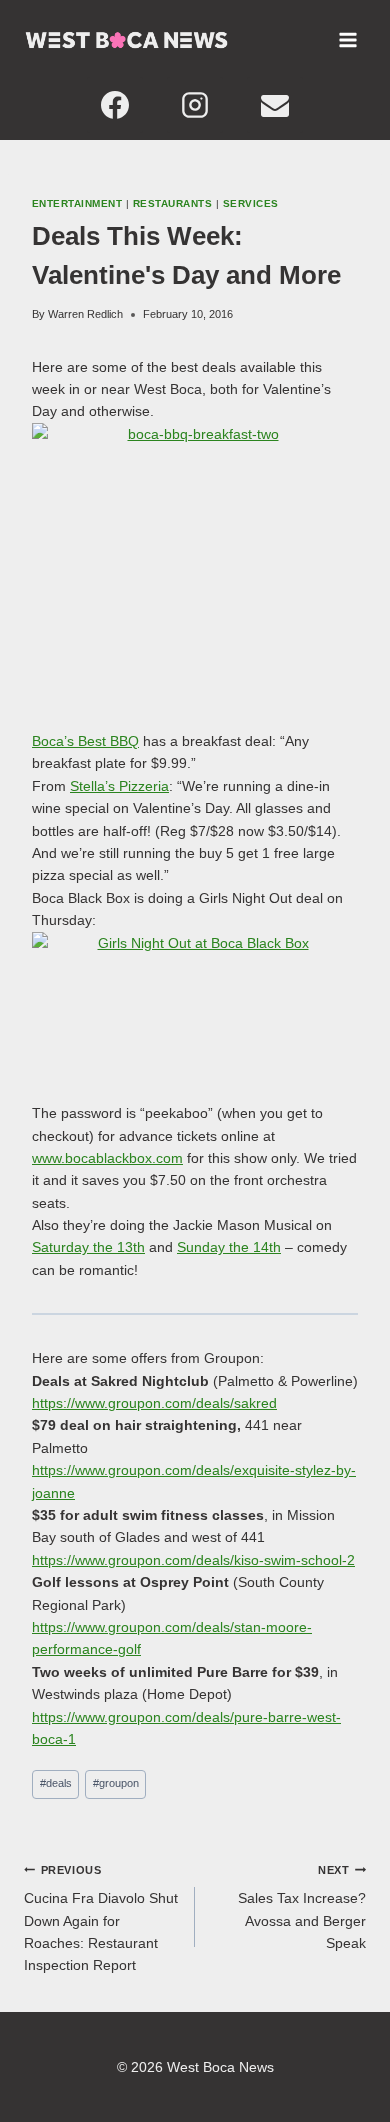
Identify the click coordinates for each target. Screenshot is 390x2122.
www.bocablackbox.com (107, 1158)
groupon (116, 1783)
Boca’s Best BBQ (85, 741)
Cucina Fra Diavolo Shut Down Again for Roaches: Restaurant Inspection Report (101, 1919)
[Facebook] (115, 105)
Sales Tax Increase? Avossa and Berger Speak (302, 1907)
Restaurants (172, 203)
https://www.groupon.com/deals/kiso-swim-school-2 (193, 1560)
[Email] (275, 105)
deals (56, 1783)
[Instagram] (195, 105)
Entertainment (77, 203)
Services (251, 203)
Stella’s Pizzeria (119, 786)
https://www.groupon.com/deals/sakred (154, 1403)
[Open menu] (347, 40)
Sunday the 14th (229, 1247)
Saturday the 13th (88, 1247)
